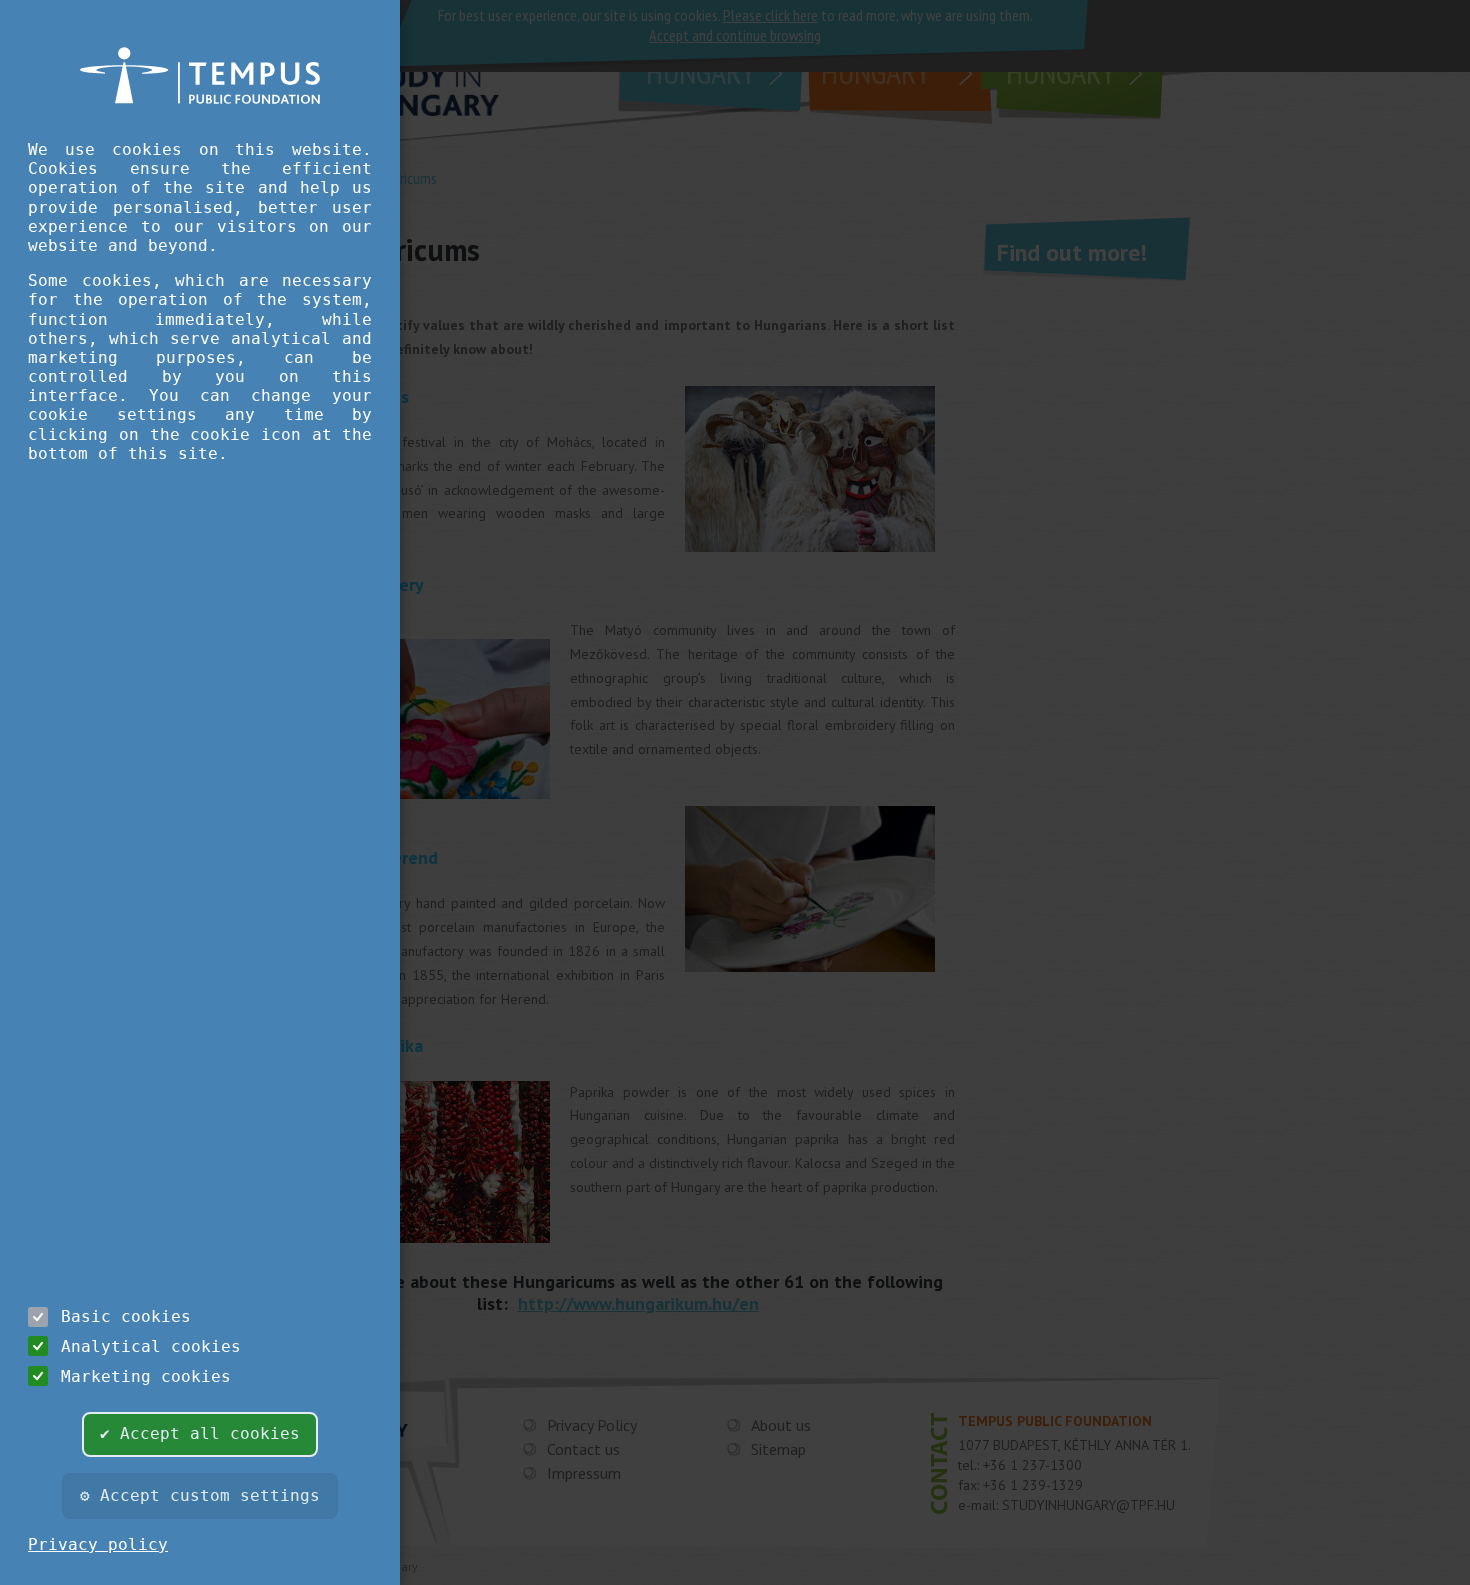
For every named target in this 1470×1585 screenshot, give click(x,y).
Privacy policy (98, 1544)
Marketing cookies (146, 1376)
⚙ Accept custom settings (200, 1495)
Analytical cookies (151, 1346)
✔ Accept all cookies (200, 1433)
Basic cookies (126, 1316)
